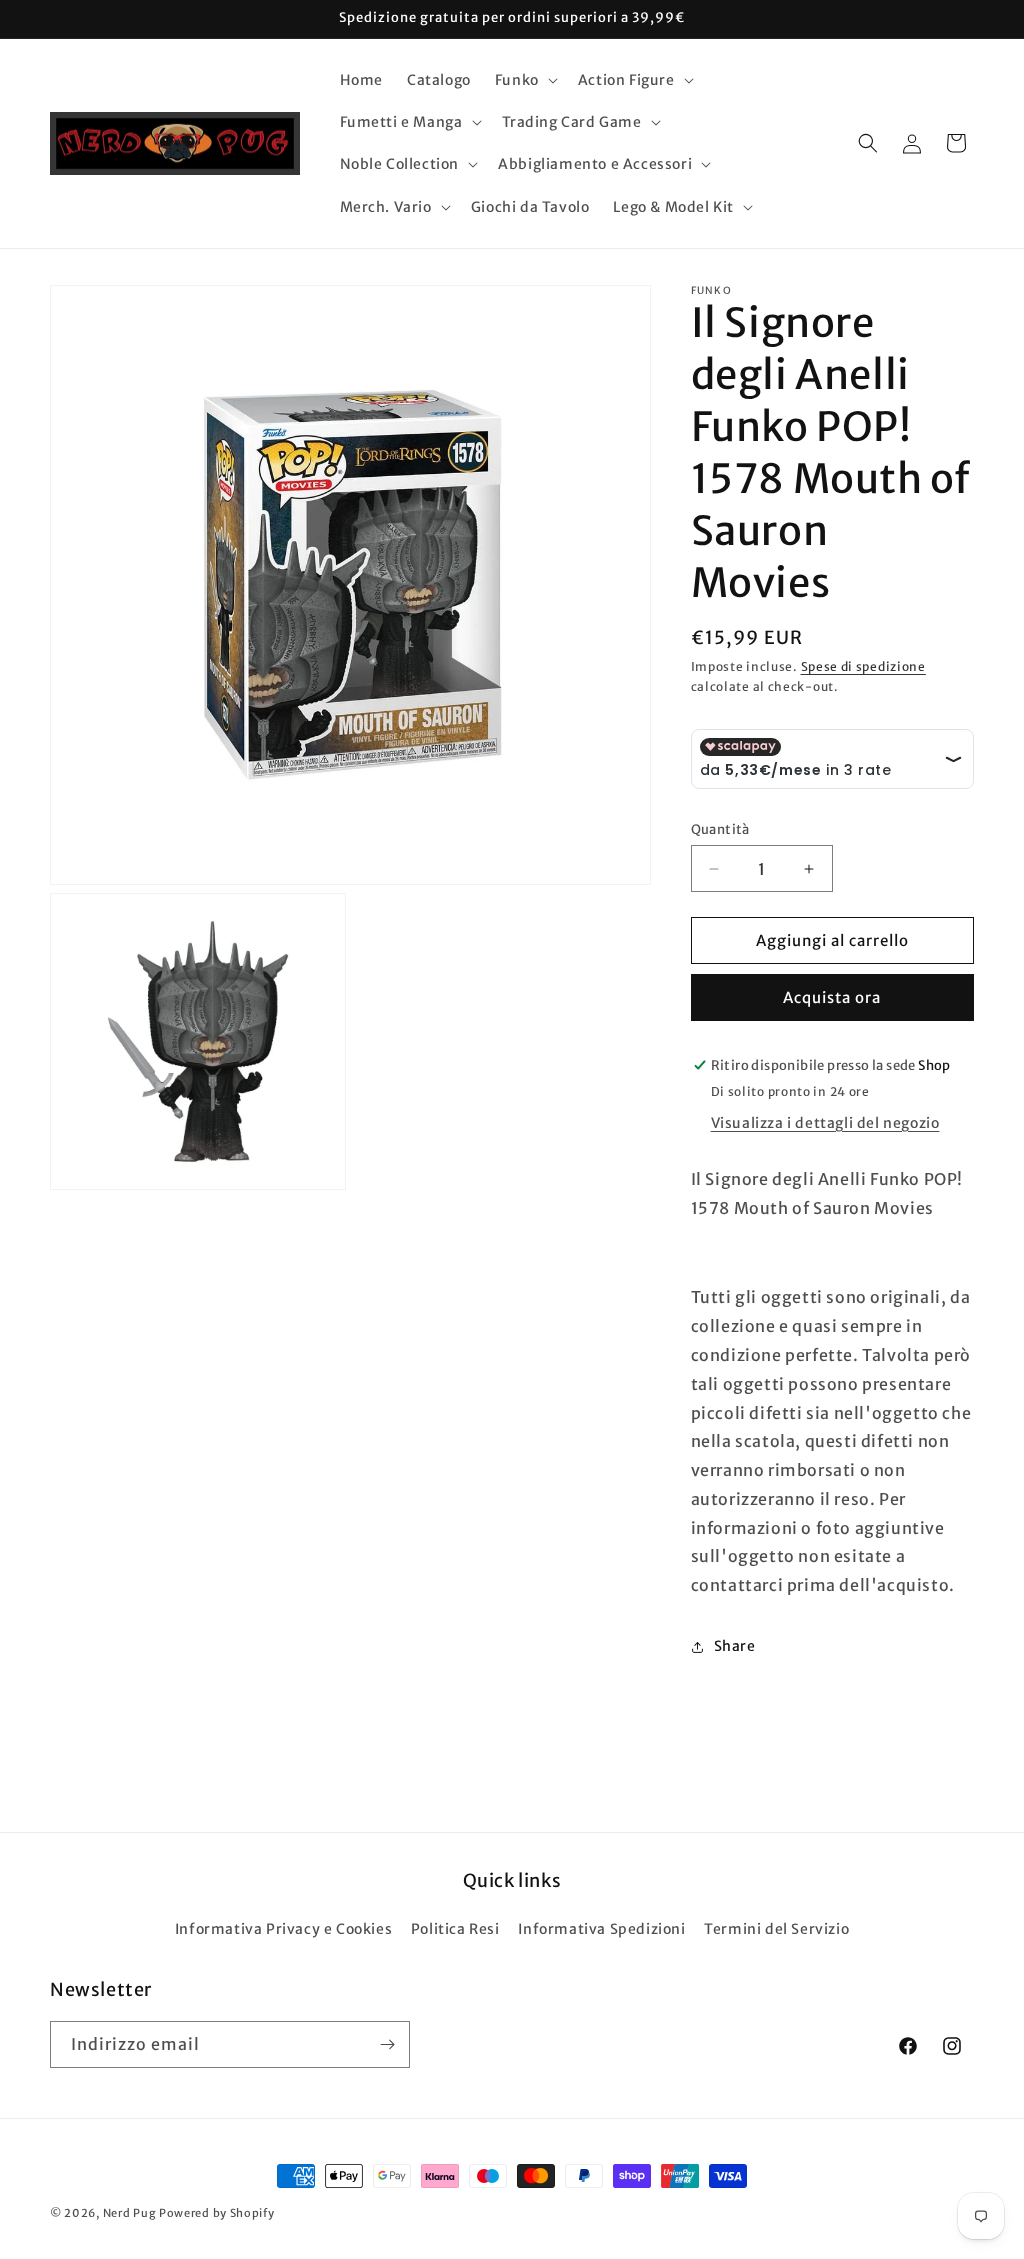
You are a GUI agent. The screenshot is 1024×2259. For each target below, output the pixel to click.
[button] (524, 80)
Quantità (720, 829)
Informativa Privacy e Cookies (283, 1929)
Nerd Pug (130, 2213)
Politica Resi (455, 1929)
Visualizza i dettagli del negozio (825, 1123)
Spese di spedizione (863, 666)
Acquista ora (832, 997)
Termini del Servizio (776, 1929)
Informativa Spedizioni (601, 1929)
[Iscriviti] (387, 2044)
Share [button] (735, 1646)
